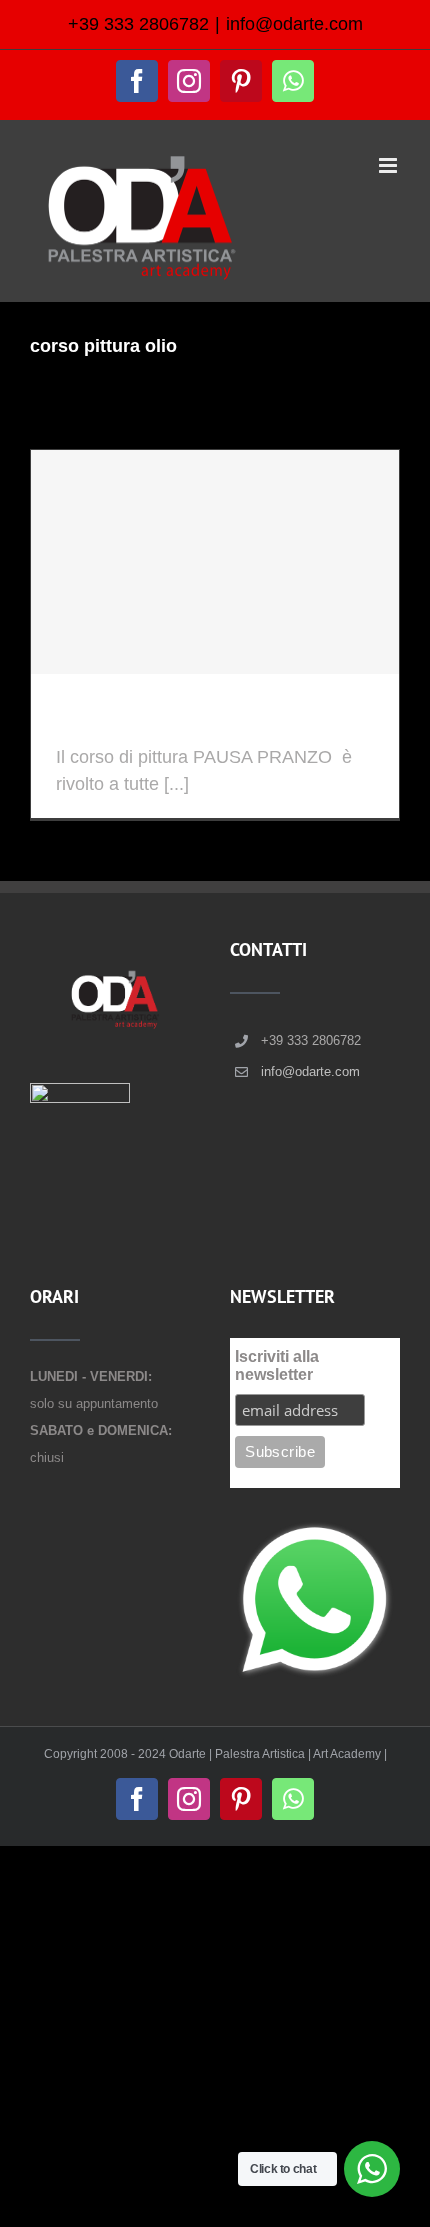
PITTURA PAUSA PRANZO (203, 721)
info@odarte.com (294, 24)
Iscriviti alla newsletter (277, 1365)
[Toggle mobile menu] (389, 165)
